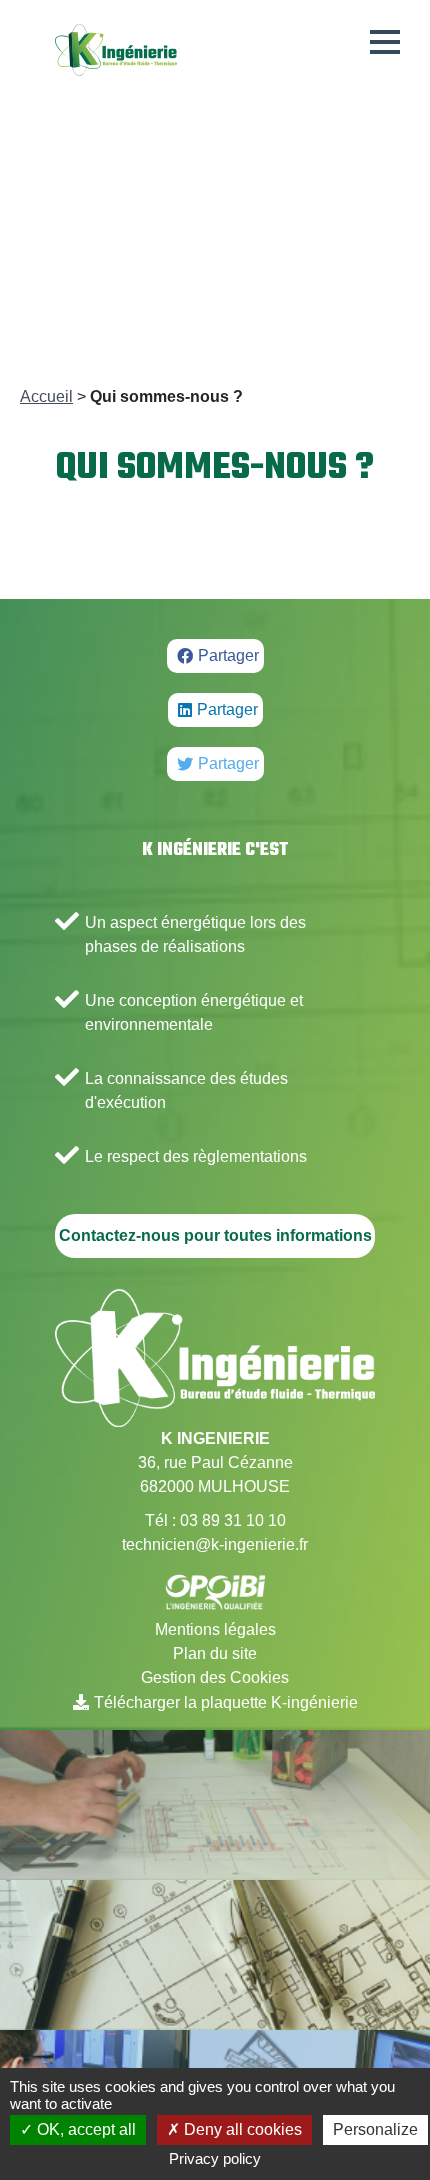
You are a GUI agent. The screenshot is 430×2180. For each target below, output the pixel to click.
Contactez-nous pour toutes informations (215, 1235)
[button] (385, 42)
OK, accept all (84, 2129)
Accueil (46, 396)
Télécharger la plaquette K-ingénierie (226, 1702)
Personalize (375, 2129)
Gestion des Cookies (215, 1677)
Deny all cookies (241, 2129)
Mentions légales (215, 1629)
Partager (228, 655)
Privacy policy (215, 2158)
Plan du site (215, 1653)
